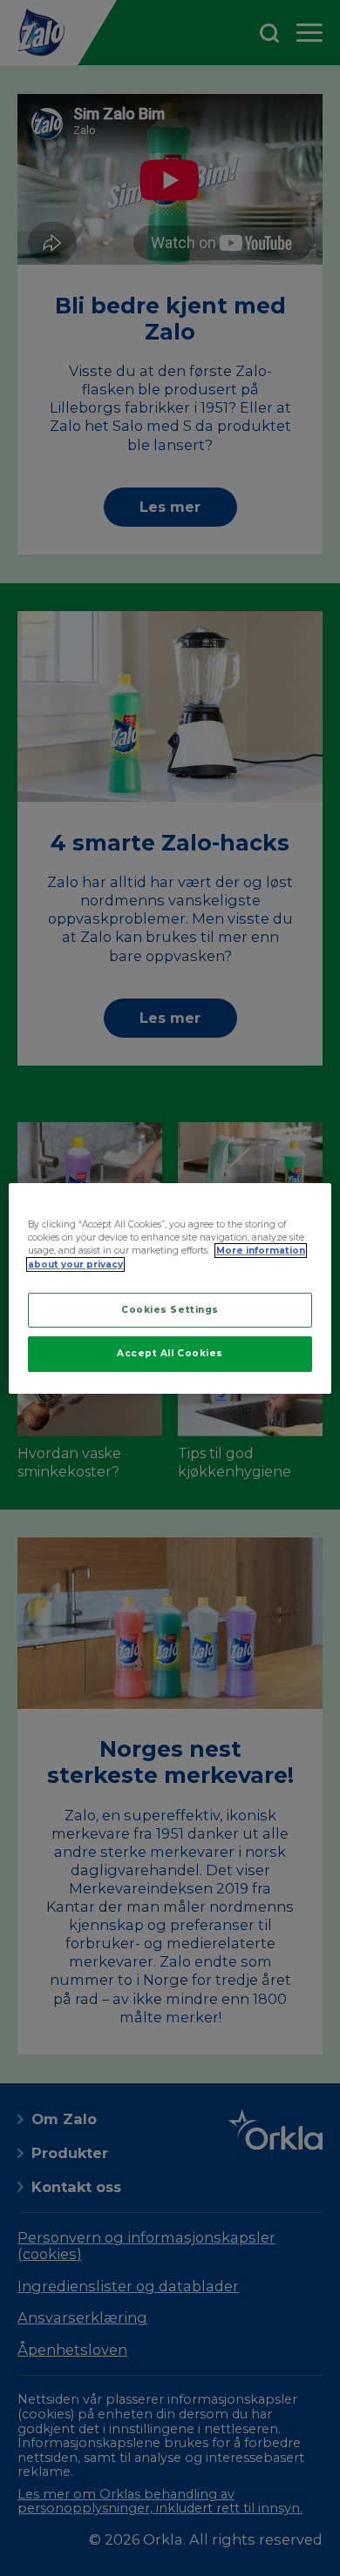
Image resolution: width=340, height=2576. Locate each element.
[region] (170, 1288)
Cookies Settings (170, 1310)
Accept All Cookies (170, 1353)
